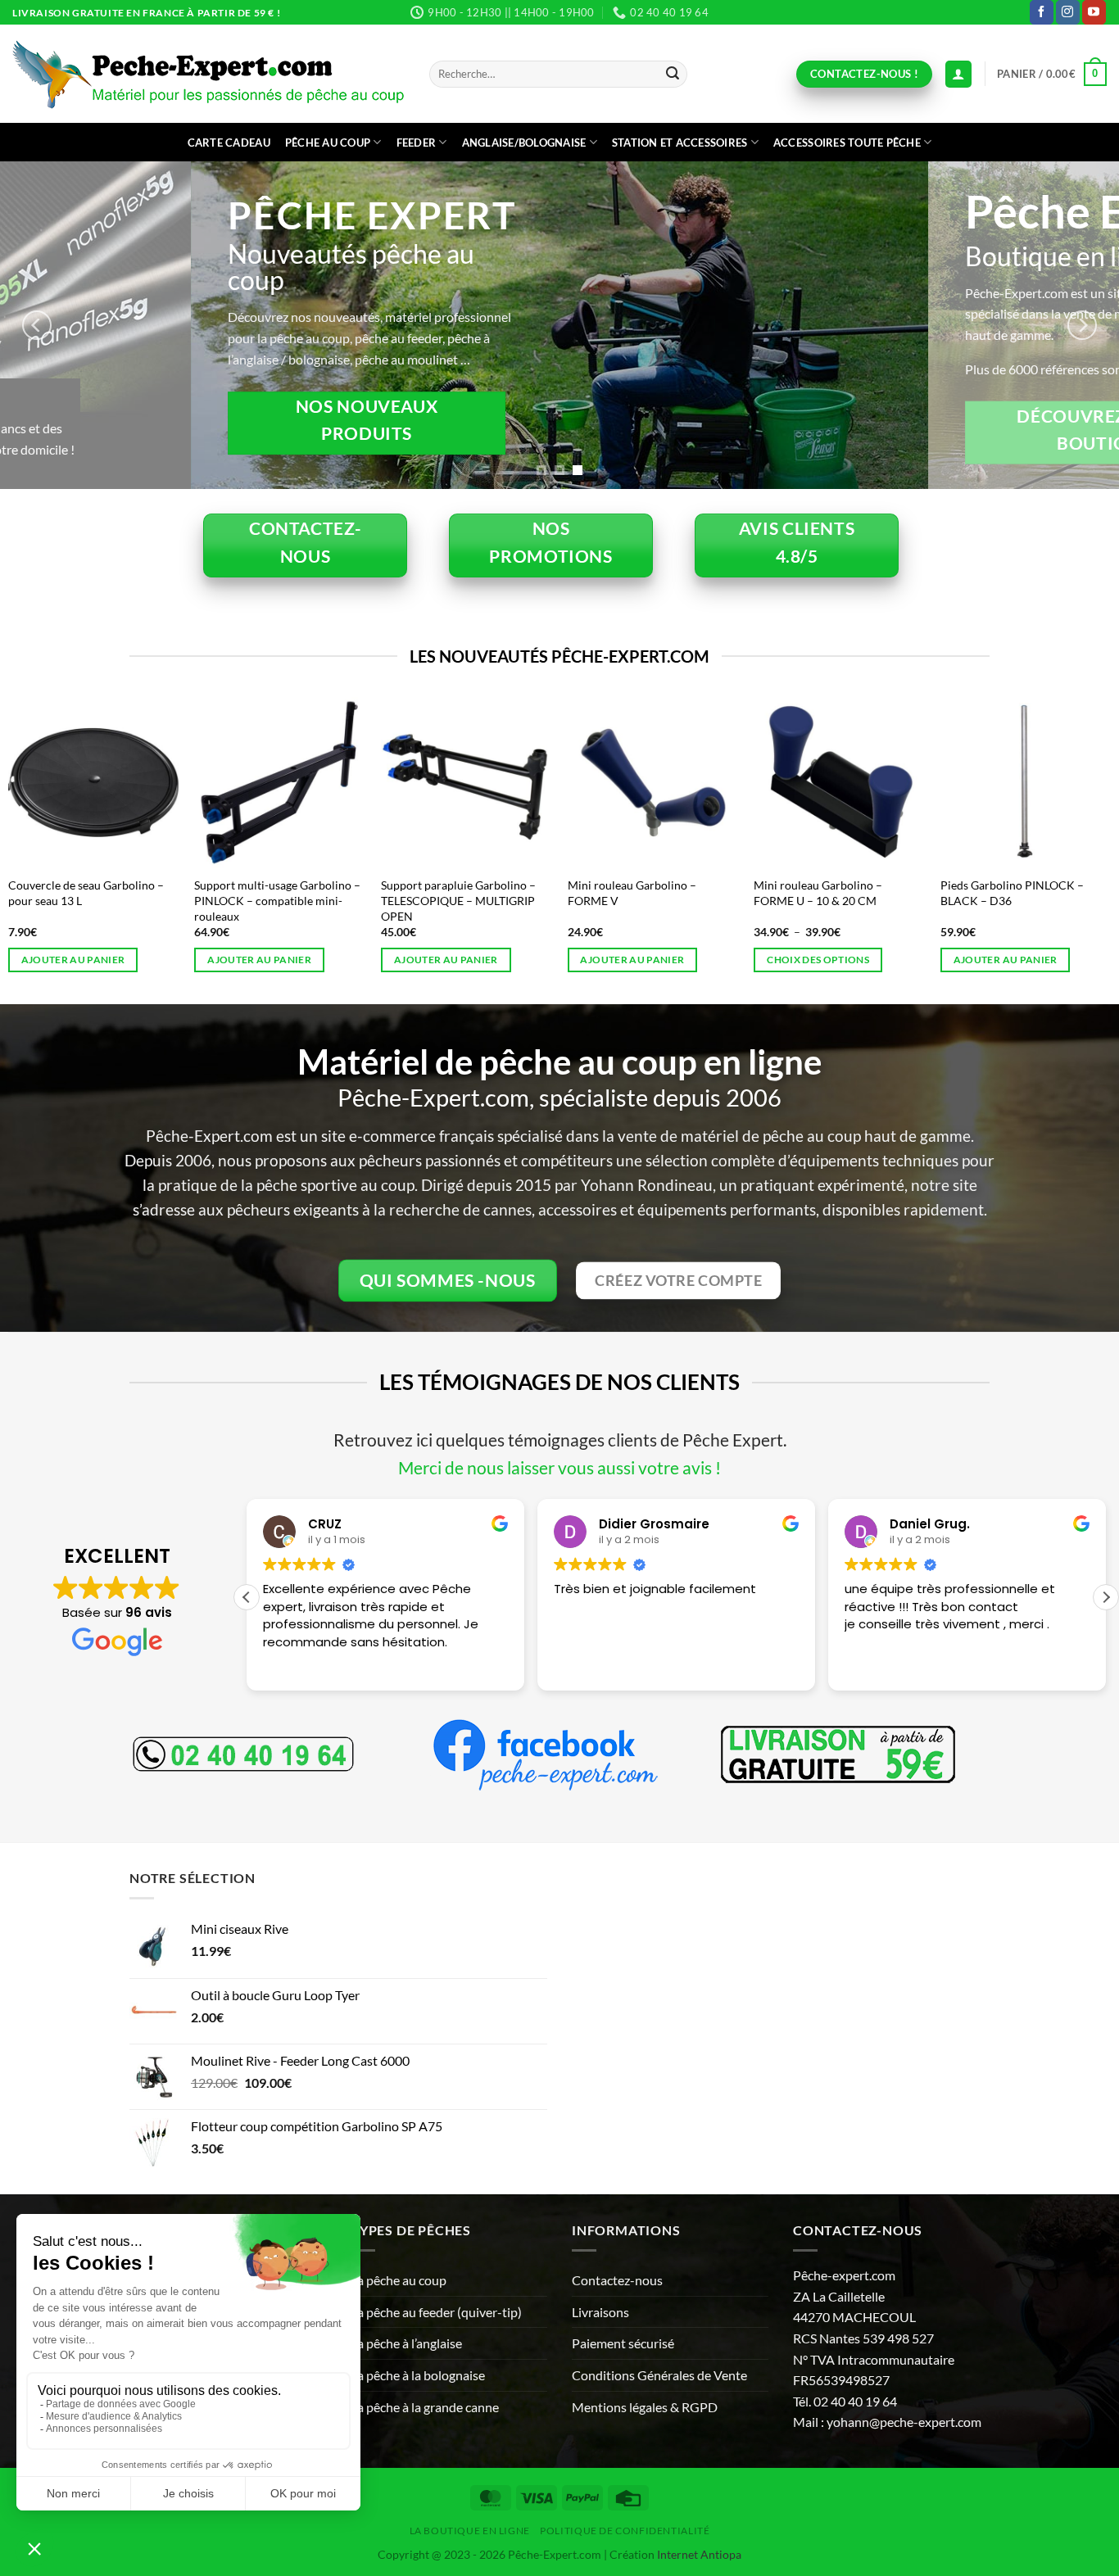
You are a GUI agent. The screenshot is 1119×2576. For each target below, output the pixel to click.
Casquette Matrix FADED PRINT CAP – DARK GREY (859, 893)
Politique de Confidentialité (625, 2531)
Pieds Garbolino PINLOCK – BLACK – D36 (288, 893)
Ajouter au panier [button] (467, 960)
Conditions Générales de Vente (659, 2375)
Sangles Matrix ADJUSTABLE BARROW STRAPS (476, 893)
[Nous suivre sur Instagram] (1068, 12)
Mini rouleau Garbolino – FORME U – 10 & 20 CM (94, 893)
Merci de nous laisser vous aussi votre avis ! (559, 1467)
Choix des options (94, 960)
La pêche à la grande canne (425, 2407)
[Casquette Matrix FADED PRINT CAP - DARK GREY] (861, 782)
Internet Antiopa (699, 2554)
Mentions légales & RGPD (645, 2407)
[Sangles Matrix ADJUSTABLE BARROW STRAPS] (487, 782)
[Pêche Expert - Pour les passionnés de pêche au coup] (208, 74)
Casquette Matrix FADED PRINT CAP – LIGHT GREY (672, 893)
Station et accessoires (680, 143)
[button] (1052, 75)
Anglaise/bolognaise (524, 143)
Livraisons (600, 2312)
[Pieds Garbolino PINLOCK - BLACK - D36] (301, 782)
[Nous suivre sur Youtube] (1094, 12)
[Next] (1082, 325)
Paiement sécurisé (623, 2343)
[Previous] (37, 325)
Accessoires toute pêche (847, 143)
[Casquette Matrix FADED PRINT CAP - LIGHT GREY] (674, 782)
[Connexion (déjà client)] (958, 74)
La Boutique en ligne (470, 2531)
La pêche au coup (399, 2280)
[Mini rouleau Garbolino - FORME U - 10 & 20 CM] (115, 782)
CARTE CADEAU (229, 143)
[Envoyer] (673, 75)
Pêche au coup (328, 143)
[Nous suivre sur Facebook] (1042, 12)
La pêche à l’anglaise (406, 2343)
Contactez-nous (617, 2280)
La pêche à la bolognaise (418, 2375)
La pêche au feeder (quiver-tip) (436, 2312)
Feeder (417, 143)
